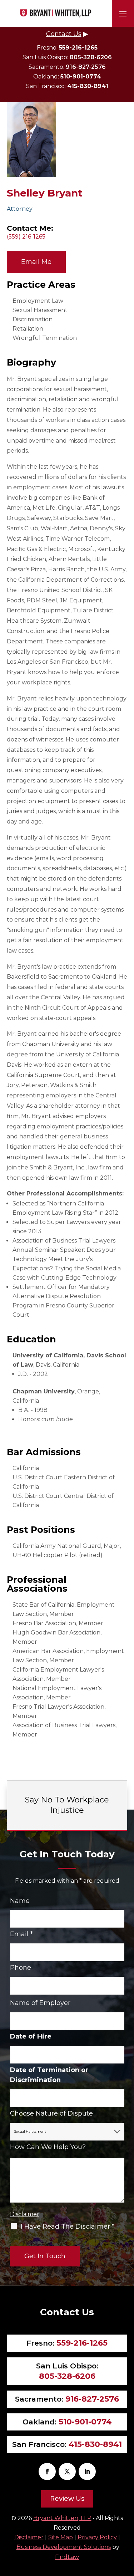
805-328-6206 (91, 57)
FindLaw (67, 2557)
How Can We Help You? (48, 2147)
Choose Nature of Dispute (51, 2113)
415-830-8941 (88, 86)
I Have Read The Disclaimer (68, 2226)
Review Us (67, 2499)
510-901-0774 (81, 76)
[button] (123, 14)
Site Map (61, 2537)
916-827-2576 (86, 67)
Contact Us (64, 34)
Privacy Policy (97, 2537)
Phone (21, 1968)
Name (20, 1901)
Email (21, 1934)
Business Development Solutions (64, 2547)
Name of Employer (40, 2003)
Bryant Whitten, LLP (62, 2518)
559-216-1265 (78, 48)
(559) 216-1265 (26, 237)
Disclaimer (25, 2214)
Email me (36, 262)
